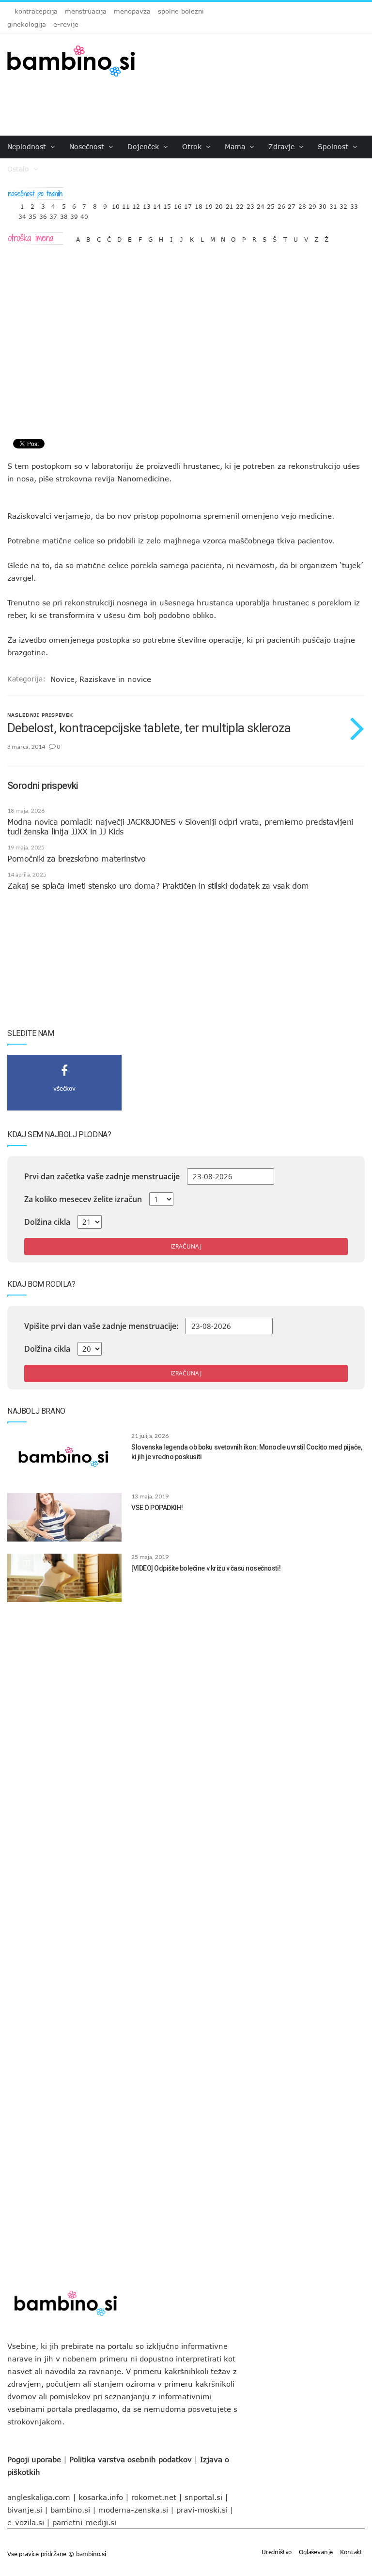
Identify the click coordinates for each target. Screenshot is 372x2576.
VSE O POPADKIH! (157, 1508)
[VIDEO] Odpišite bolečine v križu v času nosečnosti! (206, 1568)
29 (312, 204)
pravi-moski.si (202, 2510)
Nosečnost (88, 147)
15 (167, 204)
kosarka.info (101, 2497)
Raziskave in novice (115, 679)
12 (136, 204)
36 (43, 214)
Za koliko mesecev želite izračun (83, 1199)
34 (22, 214)
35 (32, 214)
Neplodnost (28, 147)
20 (219, 204)
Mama (236, 147)
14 (157, 204)
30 (323, 204)
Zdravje (283, 147)
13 (147, 204)
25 (271, 204)
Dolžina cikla (47, 1222)
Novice (62, 679)
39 (74, 214)
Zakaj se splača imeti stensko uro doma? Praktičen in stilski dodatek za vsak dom (158, 886)
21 (230, 204)
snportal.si (203, 2497)
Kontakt (351, 2552)
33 (354, 204)
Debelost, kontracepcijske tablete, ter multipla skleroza (149, 728)
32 (343, 204)
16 (178, 204)
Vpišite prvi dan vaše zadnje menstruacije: (101, 1326)
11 (126, 204)
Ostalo (19, 169)
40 (84, 214)
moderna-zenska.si (133, 2510)
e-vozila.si (26, 2522)
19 (209, 204)
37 (53, 214)
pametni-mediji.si (84, 2522)
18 (199, 204)
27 (292, 204)
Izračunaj (186, 1246)
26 (281, 204)
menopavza (132, 11)
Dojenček (144, 147)
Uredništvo (277, 2552)
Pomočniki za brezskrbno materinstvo (76, 859)
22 (240, 204)
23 (250, 204)
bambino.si (70, 2510)
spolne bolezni (181, 11)
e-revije (66, 24)
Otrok (193, 147)
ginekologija (27, 24)
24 (261, 204)
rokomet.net (154, 2497)
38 (64, 214)
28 (302, 204)
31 (333, 204)
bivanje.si (25, 2510)
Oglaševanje (316, 2552)
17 (188, 204)
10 (116, 204)
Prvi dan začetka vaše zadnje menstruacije (102, 1176)
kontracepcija (36, 11)
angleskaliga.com (39, 2497)
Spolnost (334, 147)
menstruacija (86, 11)
